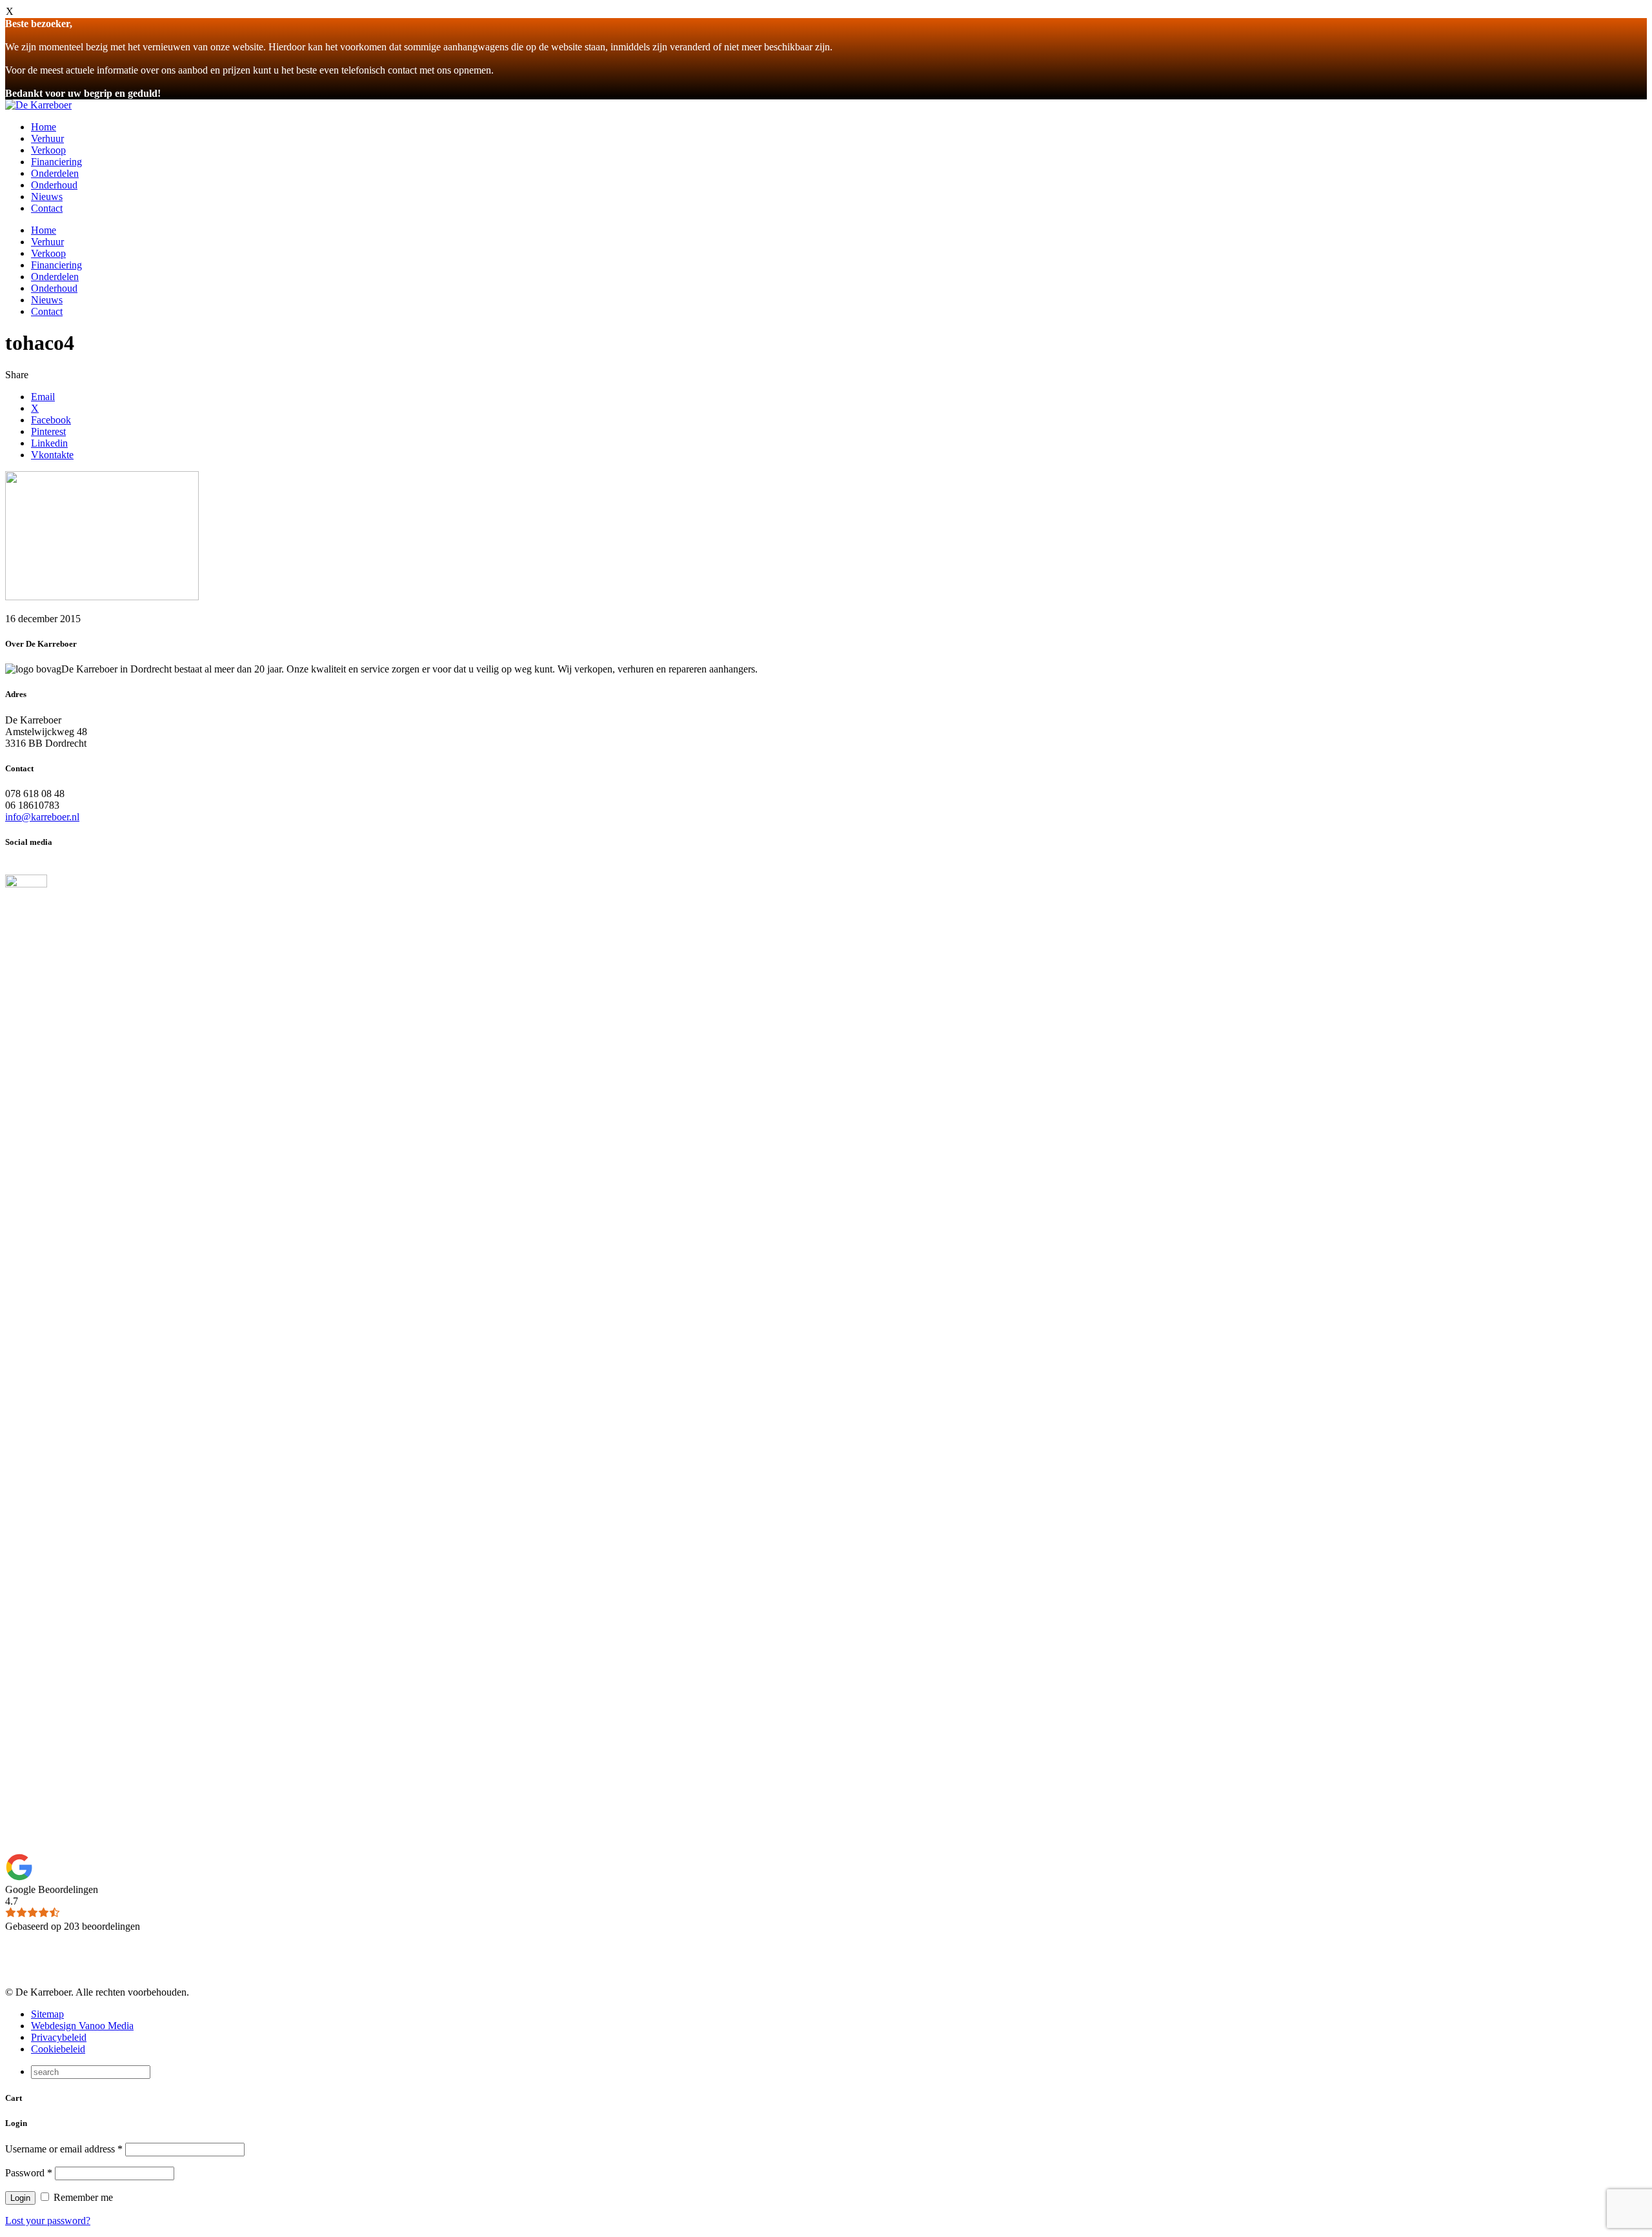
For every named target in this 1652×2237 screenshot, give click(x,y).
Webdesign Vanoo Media (82, 2026)
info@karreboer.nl (42, 817)
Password (29, 2173)
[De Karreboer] (38, 105)
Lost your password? (48, 2221)
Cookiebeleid (58, 2049)
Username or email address (64, 2149)
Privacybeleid (59, 2037)
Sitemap (47, 2014)
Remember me (82, 2197)
